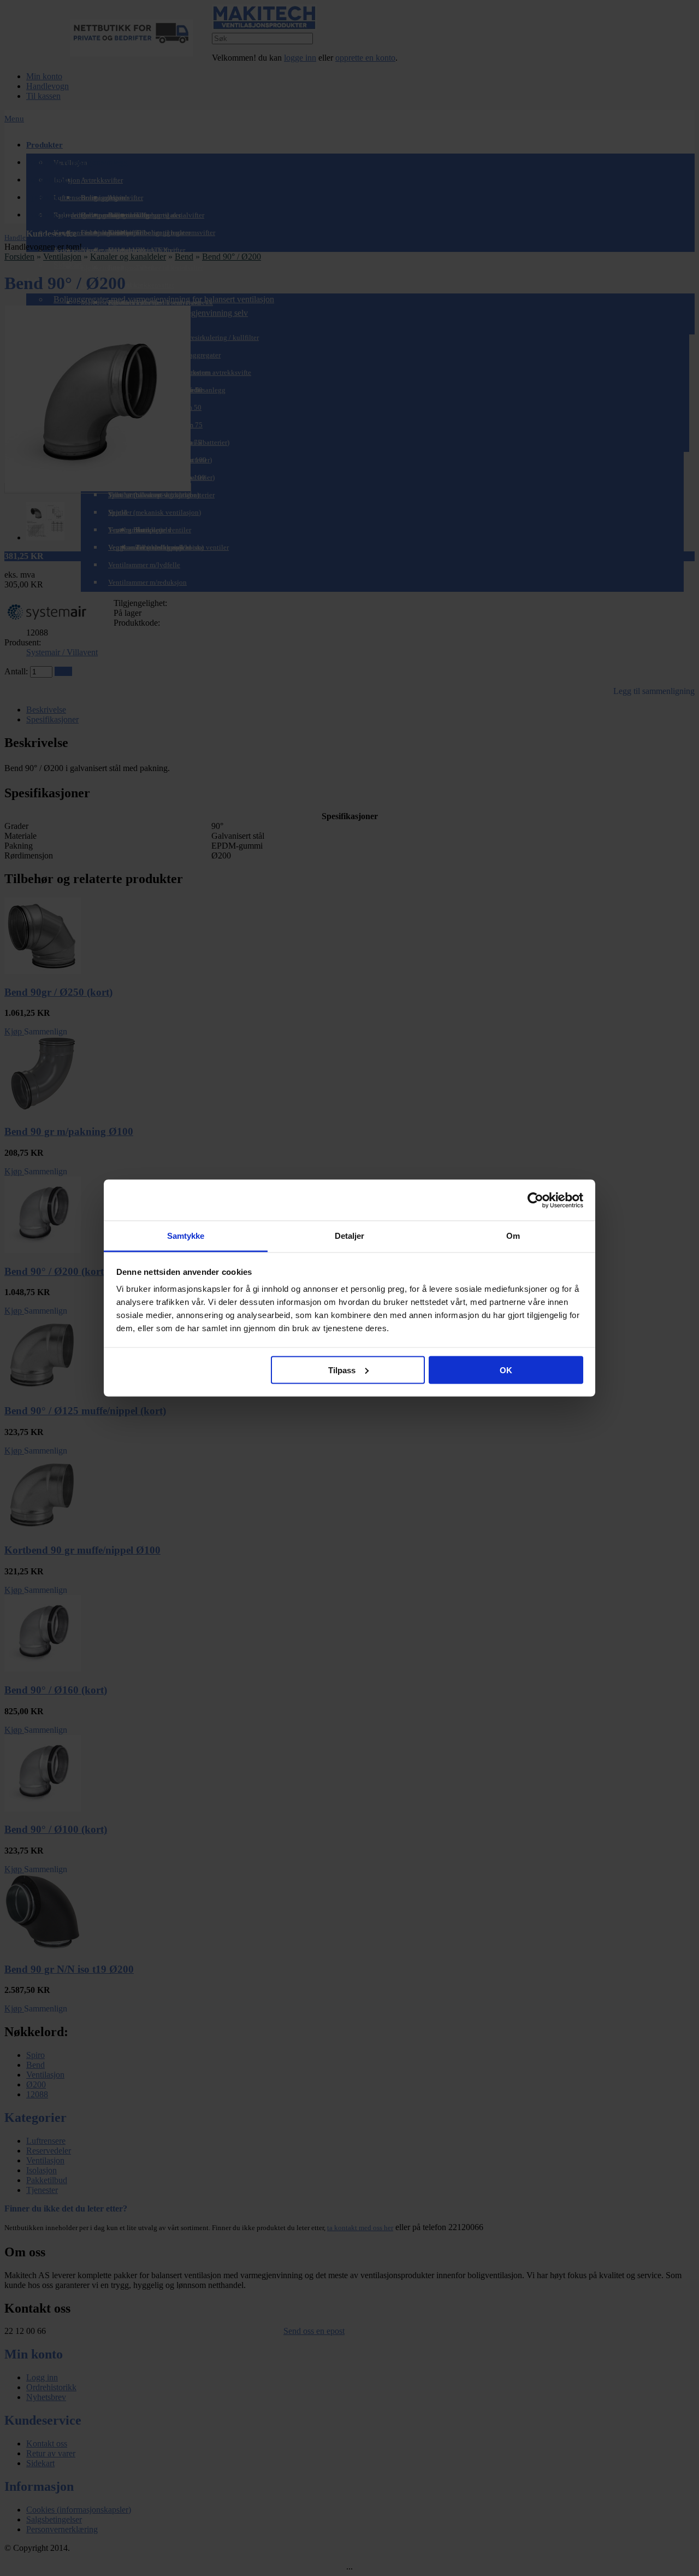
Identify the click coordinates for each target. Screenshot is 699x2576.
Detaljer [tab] (350, 1236)
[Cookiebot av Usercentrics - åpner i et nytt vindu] (535, 1200)
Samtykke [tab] (186, 1236)
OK (506, 1370)
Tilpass (342, 1370)
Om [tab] (513, 1236)
